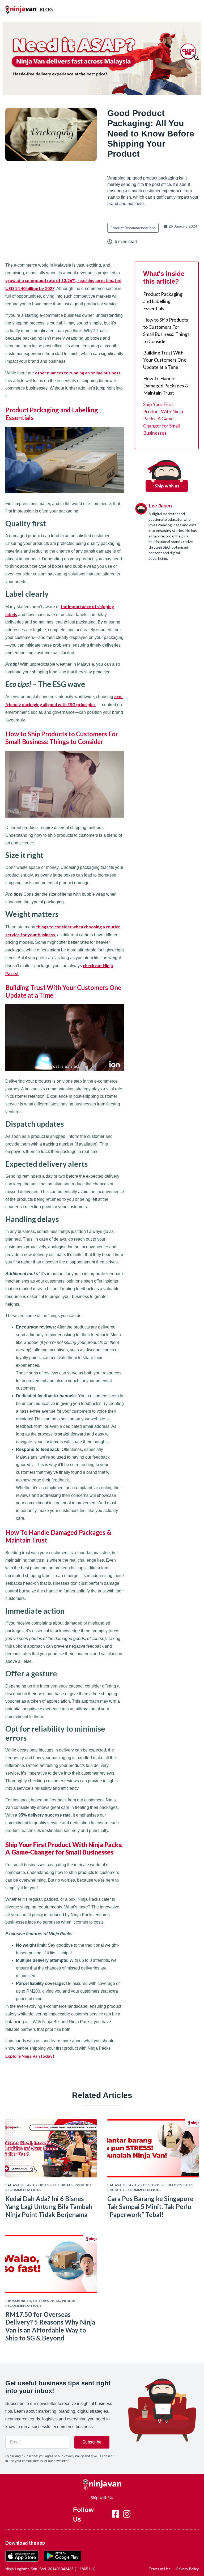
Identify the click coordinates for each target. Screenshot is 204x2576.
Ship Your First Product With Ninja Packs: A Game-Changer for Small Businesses (163, 418)
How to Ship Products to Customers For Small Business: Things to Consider (166, 330)
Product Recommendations (133, 228)
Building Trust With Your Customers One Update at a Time (165, 360)
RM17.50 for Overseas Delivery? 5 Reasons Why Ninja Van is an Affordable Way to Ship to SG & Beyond (50, 2326)
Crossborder (151, 2185)
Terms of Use (160, 2569)
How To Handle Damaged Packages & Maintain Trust (166, 386)
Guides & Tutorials (54, 2185)
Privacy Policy (187, 2569)
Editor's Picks (179, 2185)
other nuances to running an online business (78, 373)
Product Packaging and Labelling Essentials (163, 301)
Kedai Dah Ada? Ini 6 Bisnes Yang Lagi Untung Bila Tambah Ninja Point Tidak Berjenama (49, 2207)
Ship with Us (102, 2497)
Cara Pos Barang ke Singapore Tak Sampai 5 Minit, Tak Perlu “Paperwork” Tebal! (150, 2207)
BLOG (46, 10)
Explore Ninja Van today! (30, 2056)
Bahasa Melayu (20, 2185)
